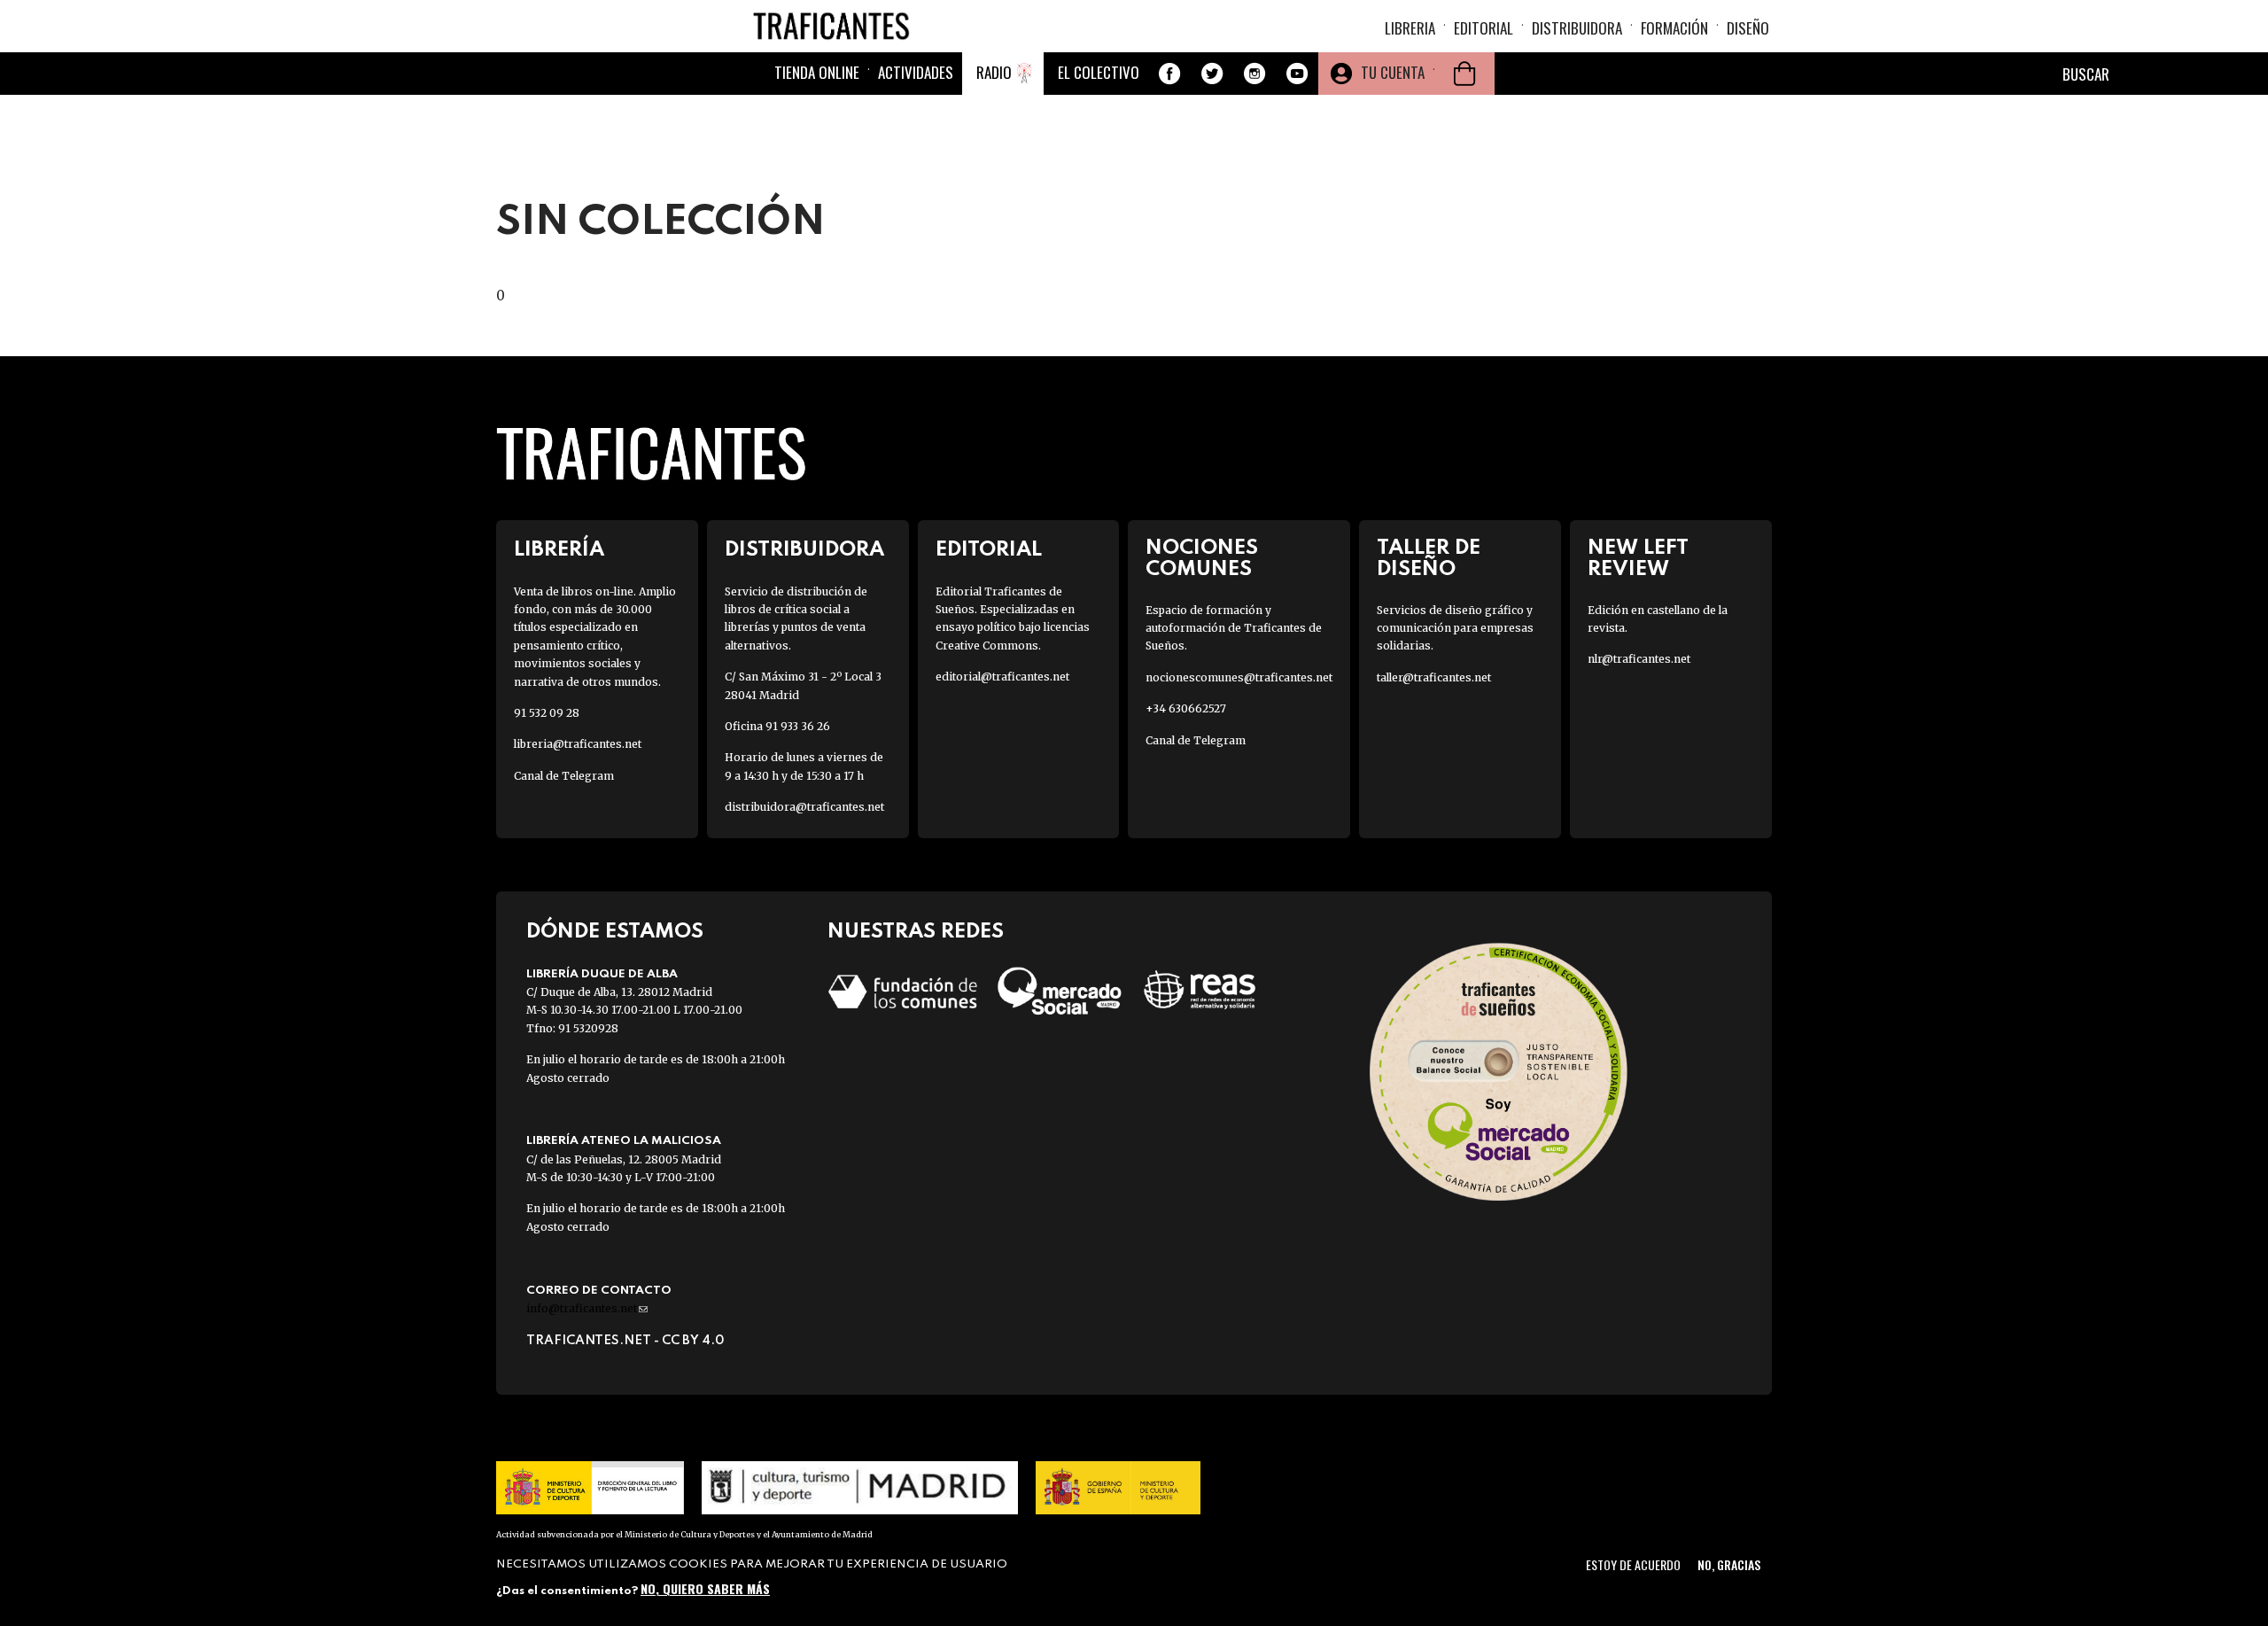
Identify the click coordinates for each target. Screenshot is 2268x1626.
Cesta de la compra (1464, 74)
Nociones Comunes (1202, 558)
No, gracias (1729, 1564)
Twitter (1212, 74)
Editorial (1484, 28)
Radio (994, 72)
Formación (1674, 28)
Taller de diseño (1429, 558)
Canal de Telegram (564, 776)
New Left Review (1638, 558)
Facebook (1169, 74)
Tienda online (817, 72)
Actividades (916, 72)
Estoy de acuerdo (1633, 1564)
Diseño (1748, 28)
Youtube (1297, 74)
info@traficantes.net (587, 1308)
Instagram (1254, 74)
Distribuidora (1577, 28)
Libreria (1410, 28)
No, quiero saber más (705, 1588)
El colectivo (1099, 72)
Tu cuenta (1393, 72)
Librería (559, 550)
